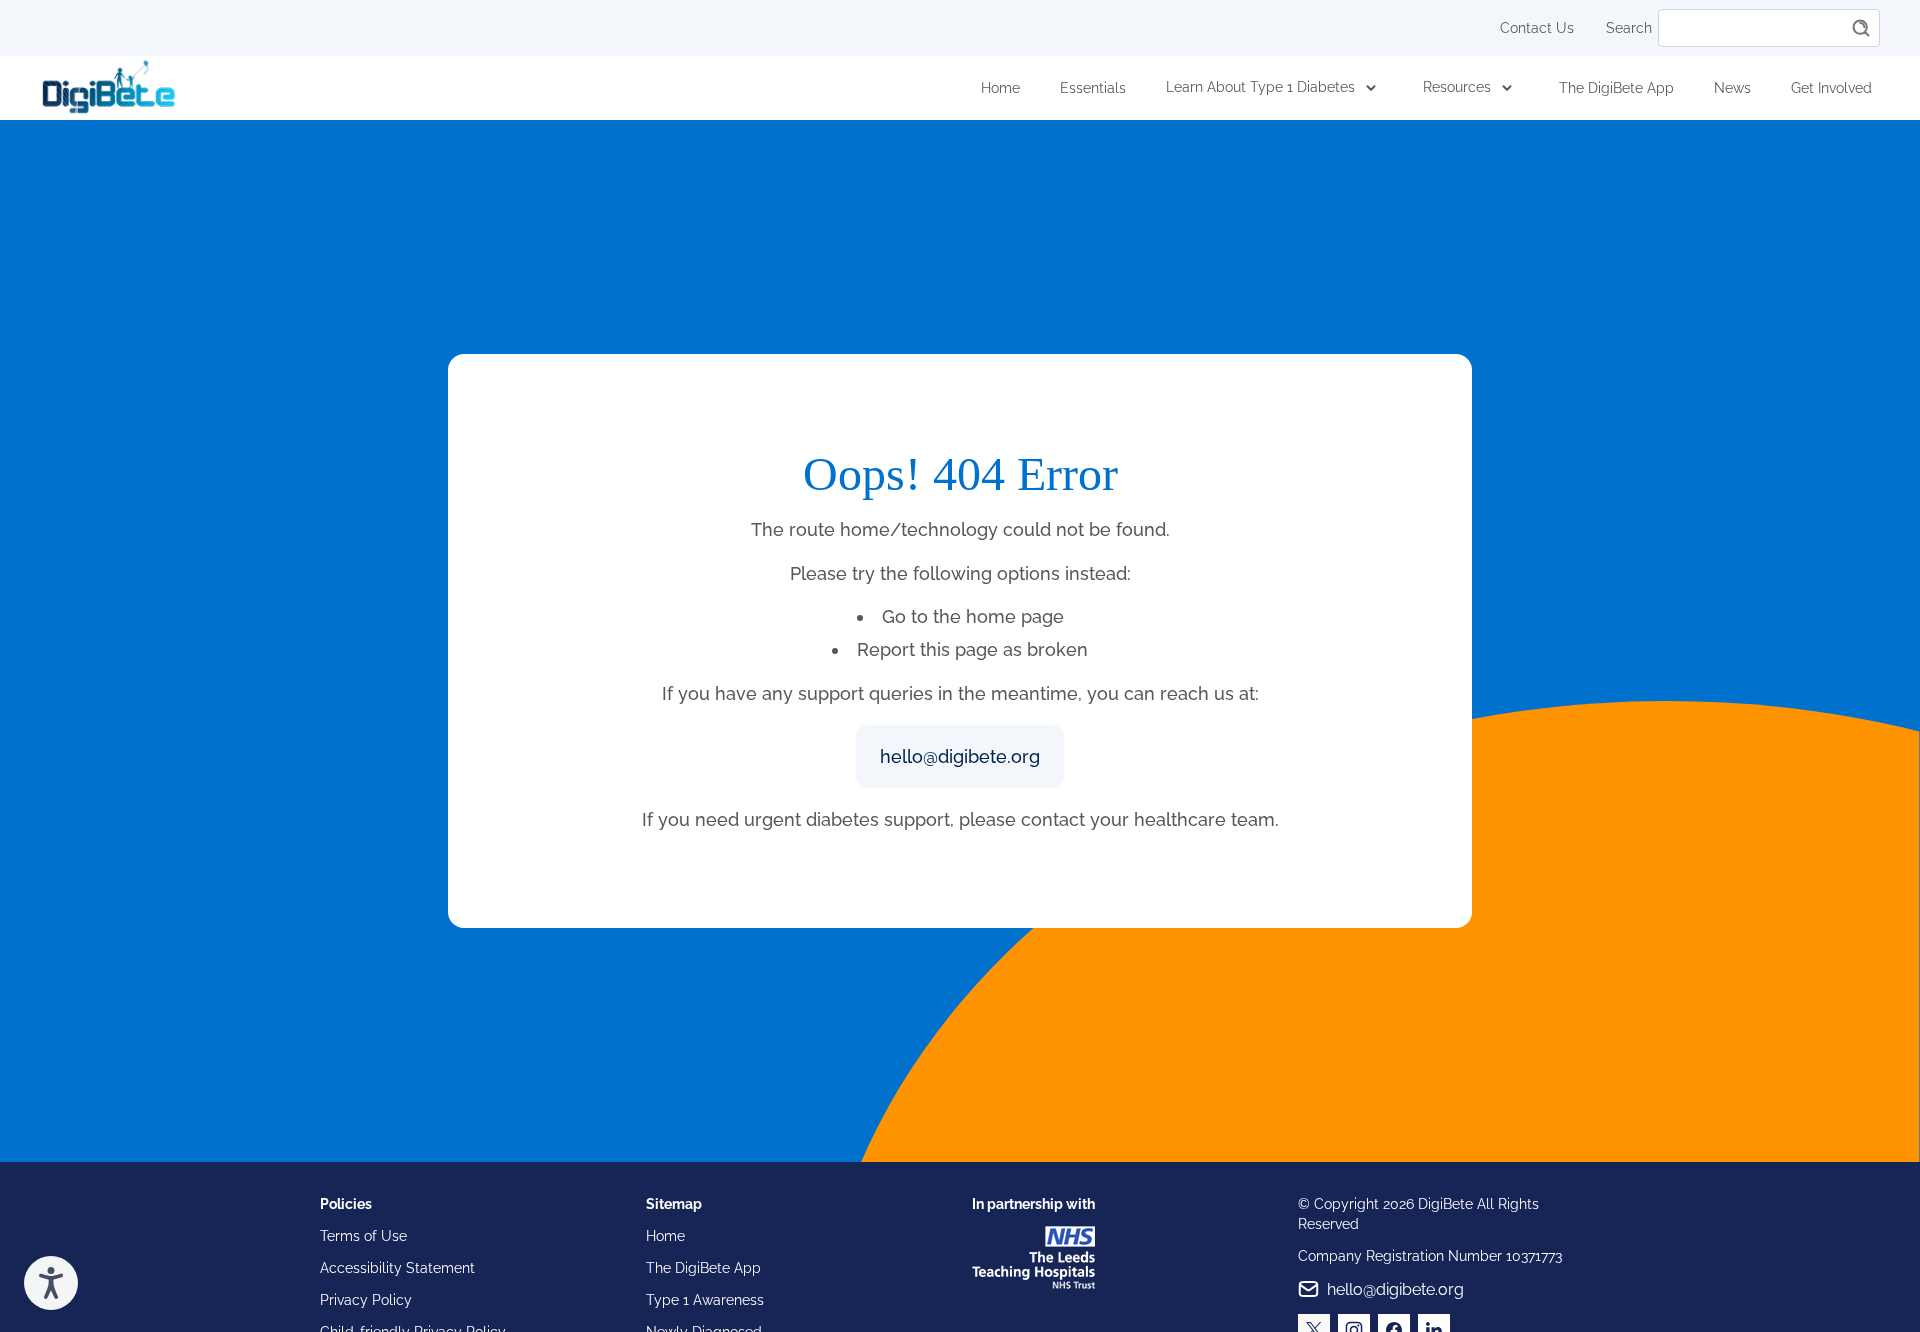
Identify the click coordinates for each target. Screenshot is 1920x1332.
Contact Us (1537, 28)
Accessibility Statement (397, 1268)
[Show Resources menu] (1507, 88)
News (1732, 88)
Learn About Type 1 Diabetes (1260, 87)
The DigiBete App (1616, 88)
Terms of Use (363, 1236)
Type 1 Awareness (705, 1300)
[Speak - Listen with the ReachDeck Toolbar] (51, 1283)
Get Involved (1831, 88)
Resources (1457, 87)
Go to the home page (973, 616)
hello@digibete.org (960, 756)
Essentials (1093, 88)
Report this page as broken (972, 649)
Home (1000, 88)
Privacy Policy (366, 1300)
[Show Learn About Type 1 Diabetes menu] (1371, 88)
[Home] (108, 87)
